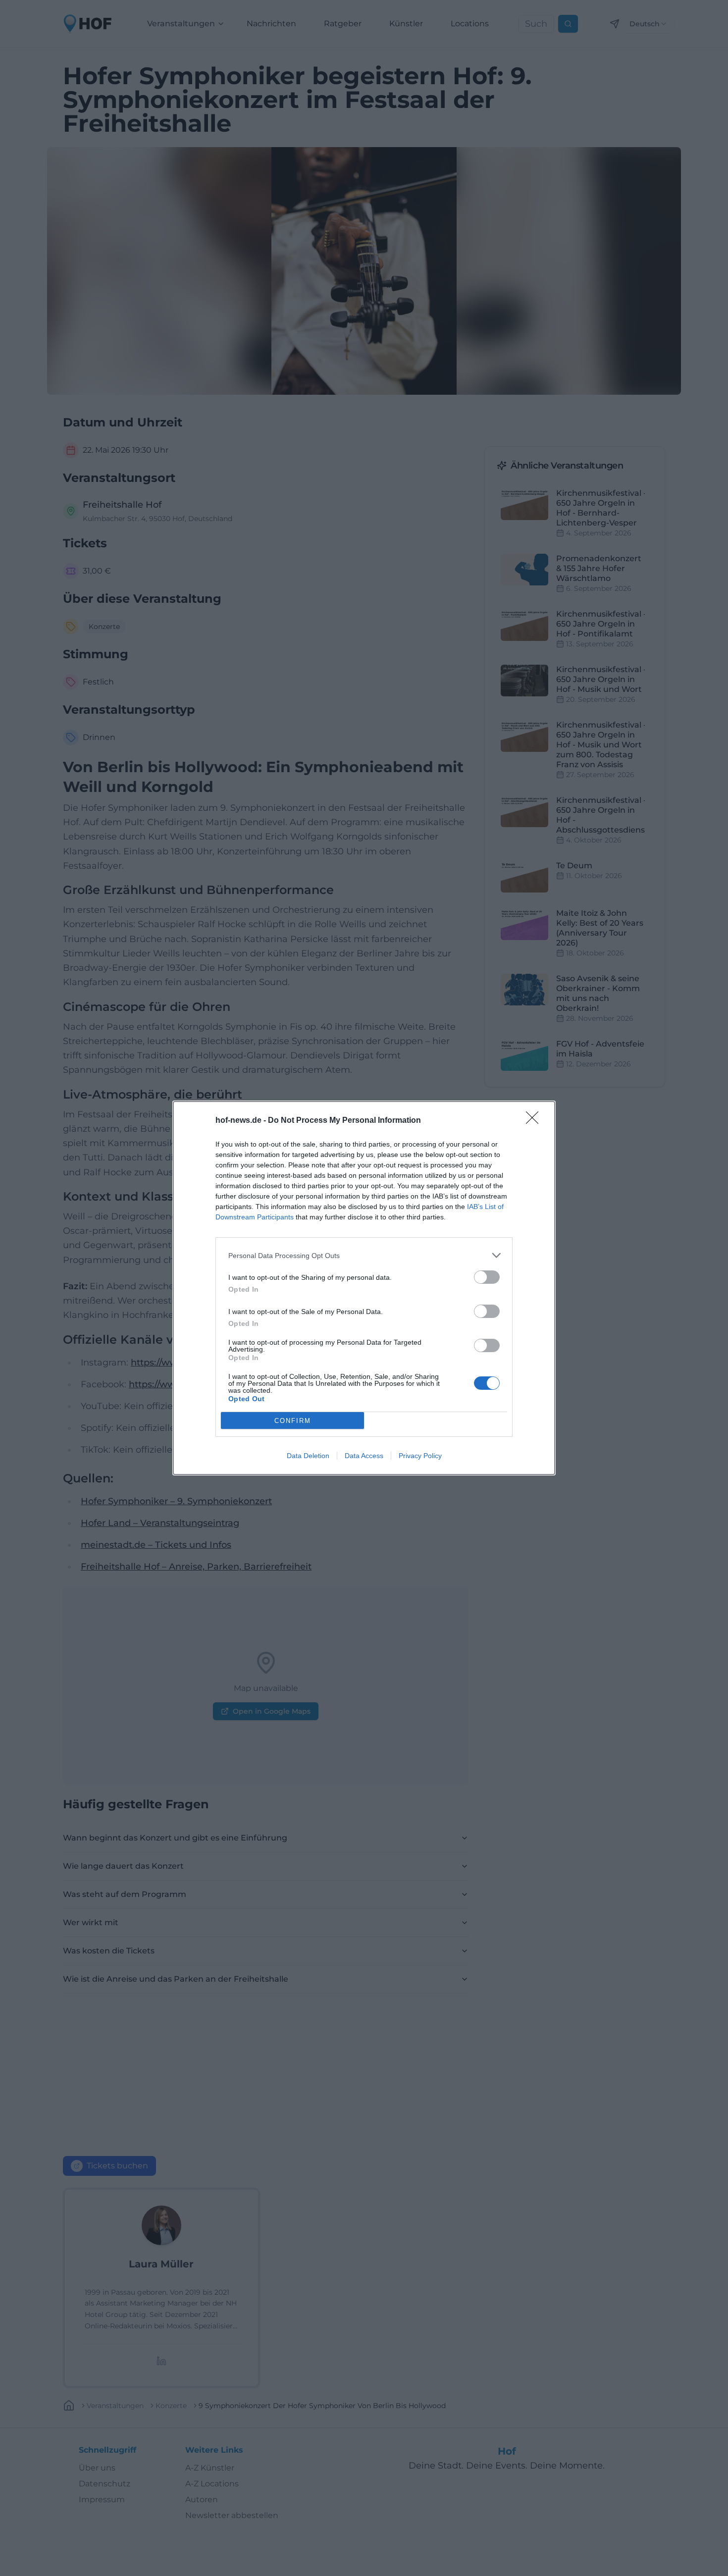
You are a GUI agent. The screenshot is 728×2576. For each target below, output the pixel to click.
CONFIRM (293, 1421)
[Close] (535, 1121)
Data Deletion (308, 1456)
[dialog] (364, 1288)
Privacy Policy (420, 1456)
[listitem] (364, 1255)
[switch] (487, 1277)
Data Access (364, 1456)
